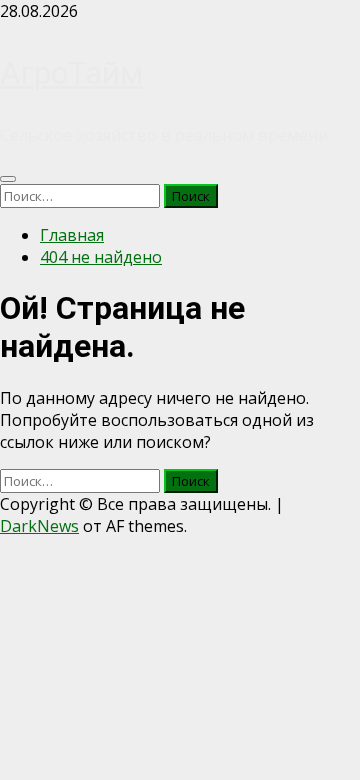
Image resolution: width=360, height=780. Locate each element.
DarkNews (39, 526)
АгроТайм (71, 73)
